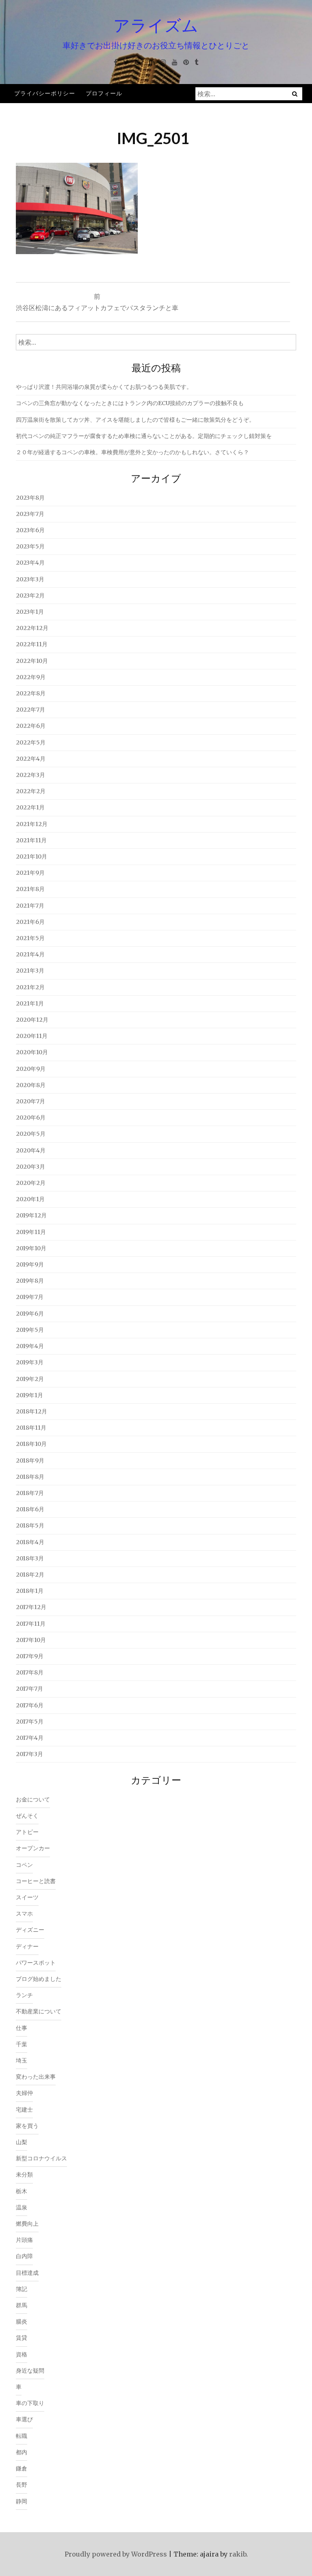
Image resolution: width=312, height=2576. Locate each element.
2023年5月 (30, 546)
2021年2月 (30, 987)
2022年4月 (31, 759)
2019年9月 (30, 1264)
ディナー (27, 1946)
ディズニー (30, 1930)
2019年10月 (31, 1248)
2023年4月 (30, 563)
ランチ (24, 1995)
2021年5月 (30, 938)
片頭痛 (24, 2240)
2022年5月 (31, 742)
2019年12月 (31, 1215)
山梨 (22, 2142)
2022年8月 (31, 693)
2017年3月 (29, 1754)
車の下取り (30, 2403)
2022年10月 (32, 661)
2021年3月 (30, 971)
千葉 (22, 2044)
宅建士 (24, 2110)
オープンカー (33, 1848)
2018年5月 (30, 1525)
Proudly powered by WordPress (116, 2554)
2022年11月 (32, 644)
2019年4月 (30, 1346)
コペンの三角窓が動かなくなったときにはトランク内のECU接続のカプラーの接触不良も (130, 403)
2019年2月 (30, 1379)
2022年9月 (31, 677)
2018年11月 (31, 1428)
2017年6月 (30, 1705)
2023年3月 (30, 579)
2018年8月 (30, 1477)
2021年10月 (31, 857)
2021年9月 (30, 873)
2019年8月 (30, 1281)
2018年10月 (31, 1444)
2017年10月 (31, 1640)
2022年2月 (31, 791)
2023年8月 (30, 498)
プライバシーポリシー (45, 93)
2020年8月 (31, 1085)
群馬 (22, 2305)
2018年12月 (31, 1411)
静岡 (22, 2501)
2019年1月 (29, 1395)
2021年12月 (32, 824)
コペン (24, 1865)
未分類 (24, 2175)
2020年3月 (30, 1167)
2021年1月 (30, 1003)
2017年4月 (30, 1738)
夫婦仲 (24, 2093)
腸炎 (22, 2321)
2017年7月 (29, 1689)
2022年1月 (30, 807)
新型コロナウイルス (41, 2158)
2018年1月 (30, 1591)
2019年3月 (30, 1362)
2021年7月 (30, 906)
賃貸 (22, 2338)
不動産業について (39, 2011)
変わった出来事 (36, 2077)
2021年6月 (30, 922)
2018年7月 (30, 1493)
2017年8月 (30, 1672)
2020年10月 (32, 1052)
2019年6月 (30, 1314)
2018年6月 (30, 1509)
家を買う (27, 2126)
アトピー (27, 1832)
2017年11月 (31, 1624)
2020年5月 (31, 1134)
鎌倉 (22, 2468)
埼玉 (22, 2060)
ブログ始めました (39, 1979)
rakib (238, 2554)
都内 (22, 2452)
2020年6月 (31, 1118)
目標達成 (27, 2273)
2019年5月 (30, 1330)
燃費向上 (27, 2224)
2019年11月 (31, 1232)
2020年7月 (30, 1101)
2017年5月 (30, 1722)
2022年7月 (30, 710)
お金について (33, 1799)
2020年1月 (30, 1199)
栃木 (22, 2191)
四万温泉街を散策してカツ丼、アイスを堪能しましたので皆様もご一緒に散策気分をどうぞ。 (135, 420)
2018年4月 (30, 1542)
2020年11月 (32, 1036)
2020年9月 (31, 1069)
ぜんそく (27, 1816)
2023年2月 (30, 595)
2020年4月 (31, 1150)
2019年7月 (30, 1297)
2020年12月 (32, 1020)
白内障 (24, 2256)
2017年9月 (30, 1656)
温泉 (22, 2207)
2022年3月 (30, 775)
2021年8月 (30, 889)
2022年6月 (31, 726)
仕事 (22, 2028)
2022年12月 (32, 628)
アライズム (156, 25)
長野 (22, 2485)
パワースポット (36, 1963)
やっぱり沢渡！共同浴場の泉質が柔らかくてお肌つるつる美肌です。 (104, 387)
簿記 (22, 2289)
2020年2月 (31, 1183)
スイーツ (27, 1897)
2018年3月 (30, 1558)
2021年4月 (30, 954)
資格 (22, 2354)
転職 (22, 2436)
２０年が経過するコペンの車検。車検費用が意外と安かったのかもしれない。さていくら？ (132, 452)
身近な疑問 (30, 2371)
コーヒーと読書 (36, 1881)
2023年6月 (30, 530)
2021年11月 (31, 840)
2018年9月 (30, 1461)
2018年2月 (30, 1575)
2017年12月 (31, 1607)
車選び (24, 2419)
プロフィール (104, 93)
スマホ (24, 1914)
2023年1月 (30, 612)
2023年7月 (30, 514)
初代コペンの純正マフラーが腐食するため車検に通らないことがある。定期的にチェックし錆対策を (144, 436)
